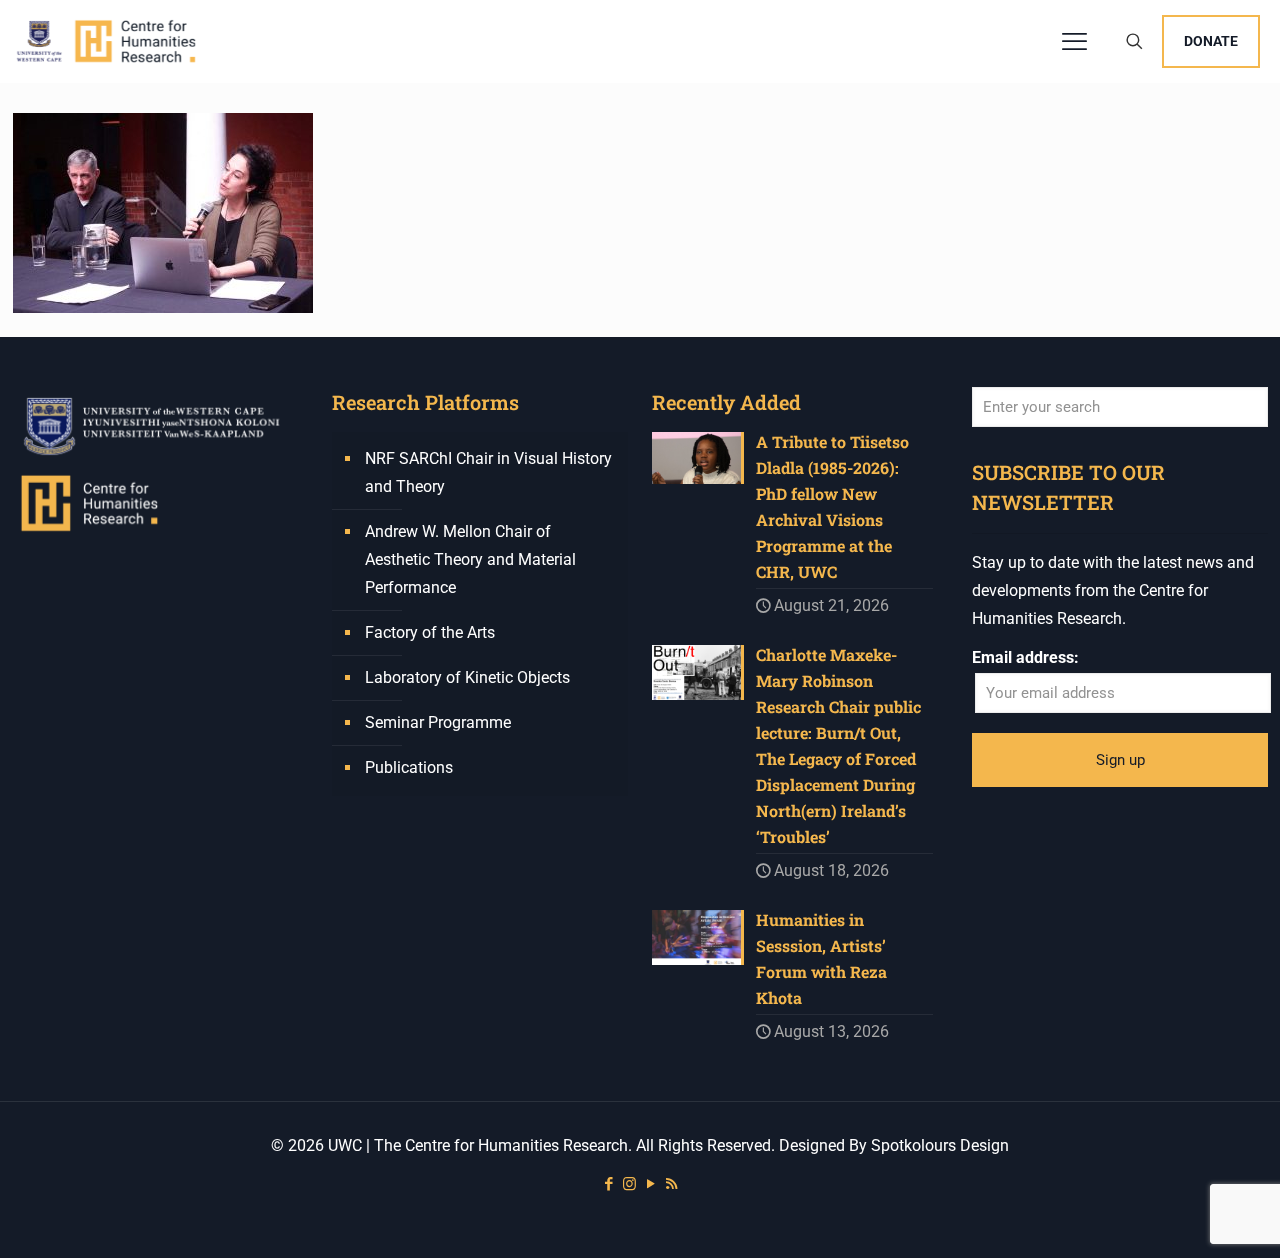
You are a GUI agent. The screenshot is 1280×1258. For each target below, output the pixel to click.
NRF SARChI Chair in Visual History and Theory (488, 472)
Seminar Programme (438, 722)
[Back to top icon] (1184, 1217)
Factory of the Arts (430, 632)
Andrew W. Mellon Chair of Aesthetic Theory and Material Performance (470, 559)
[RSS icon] (671, 1184)
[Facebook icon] (608, 1184)
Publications (409, 767)
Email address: (1025, 657)
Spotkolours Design (940, 1145)
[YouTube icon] (650, 1184)
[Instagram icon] (629, 1184)
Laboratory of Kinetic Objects (467, 677)
